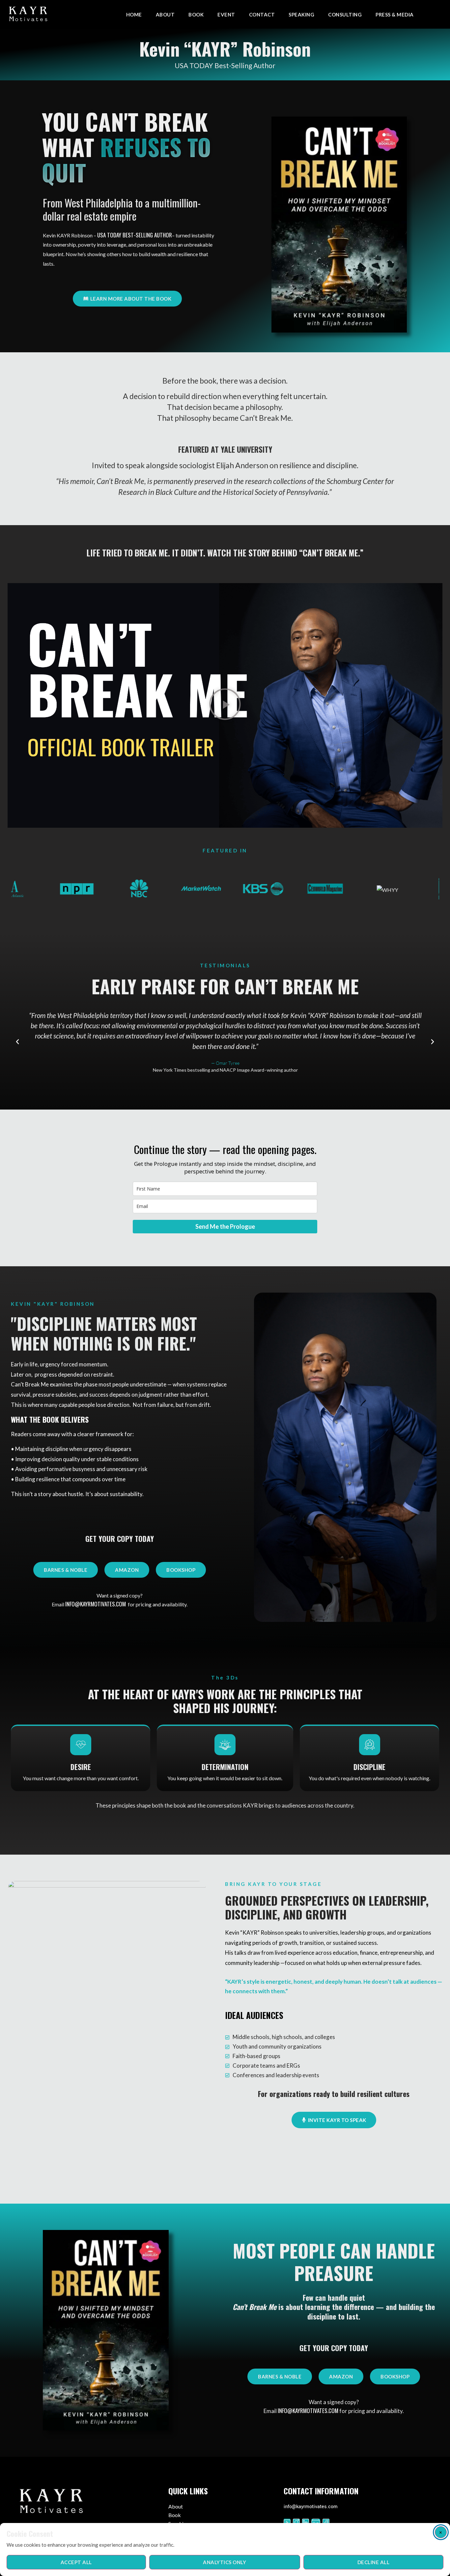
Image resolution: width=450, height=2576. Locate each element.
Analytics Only (225, 2562)
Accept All (76, 2562)
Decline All (374, 2562)
